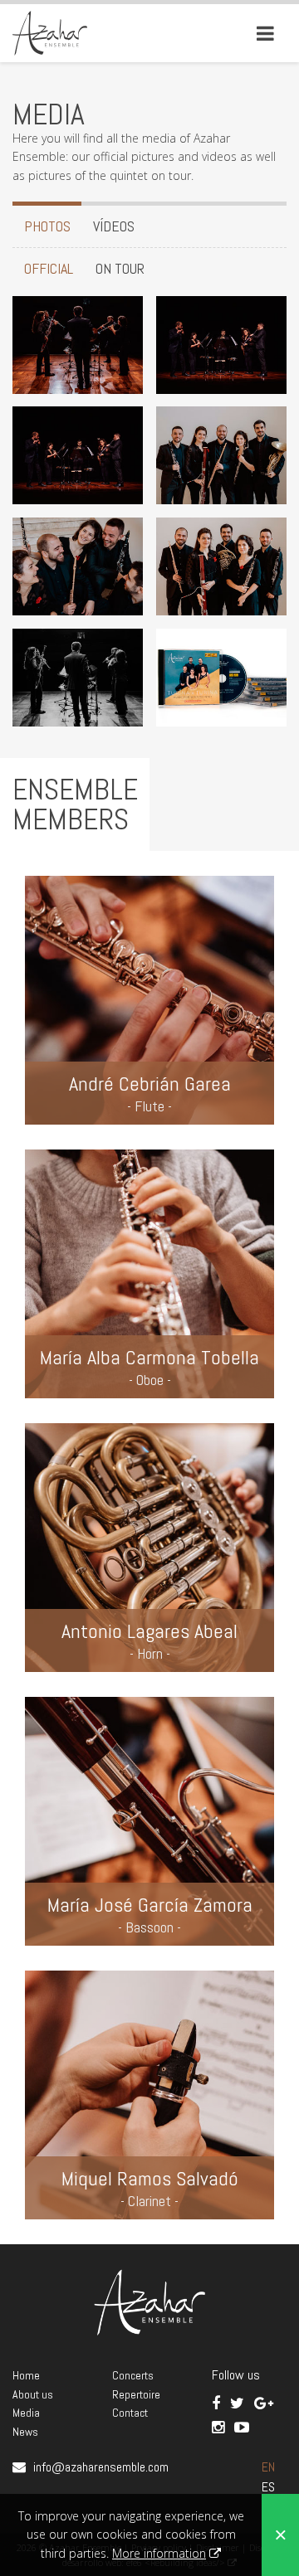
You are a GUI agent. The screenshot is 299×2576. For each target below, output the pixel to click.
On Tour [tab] (120, 268)
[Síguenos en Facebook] (218, 2403)
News (25, 2432)
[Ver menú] (265, 33)
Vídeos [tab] (114, 226)
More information (159, 2553)
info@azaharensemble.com (101, 2467)
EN (268, 2467)
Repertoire (136, 2394)
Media (26, 2413)
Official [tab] (49, 268)
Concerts (133, 2375)
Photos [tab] (47, 226)
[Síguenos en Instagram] (220, 2427)
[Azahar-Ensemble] (78, 343)
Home (26, 2375)
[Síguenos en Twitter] (239, 2403)
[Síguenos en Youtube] (242, 2427)
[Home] (50, 32)
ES (268, 2487)
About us (33, 2394)
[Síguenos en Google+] (264, 2403)
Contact (130, 2413)
